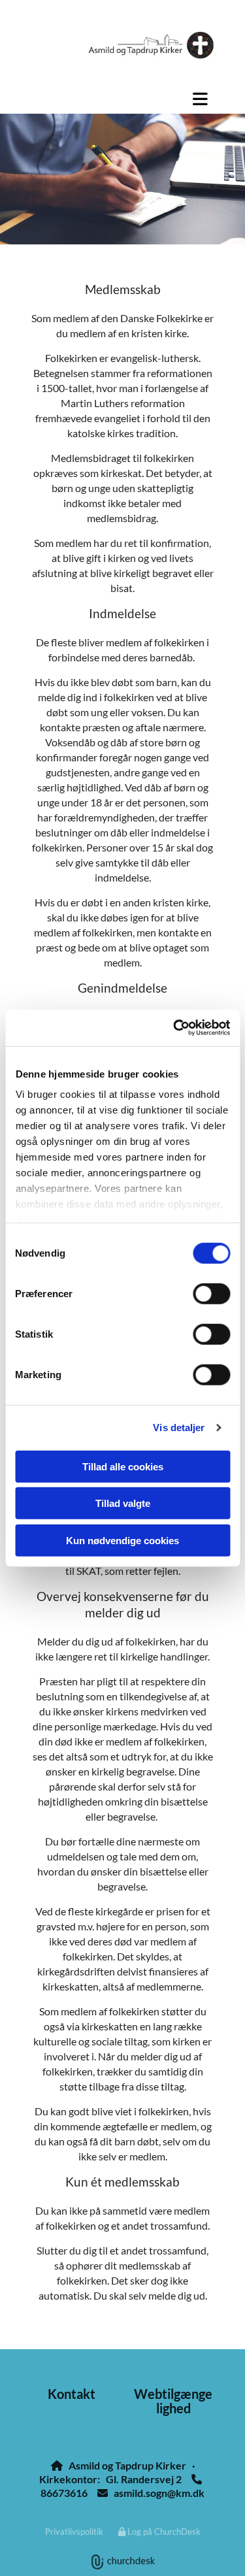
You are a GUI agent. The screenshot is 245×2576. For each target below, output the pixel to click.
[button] (122, 99)
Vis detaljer (179, 1428)
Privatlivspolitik (74, 2532)
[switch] (211, 1293)
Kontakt (72, 2394)
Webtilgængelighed (173, 2401)
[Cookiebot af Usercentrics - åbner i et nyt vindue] (174, 1028)
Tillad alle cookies (123, 1466)
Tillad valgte (123, 1503)
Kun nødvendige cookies (122, 1540)
